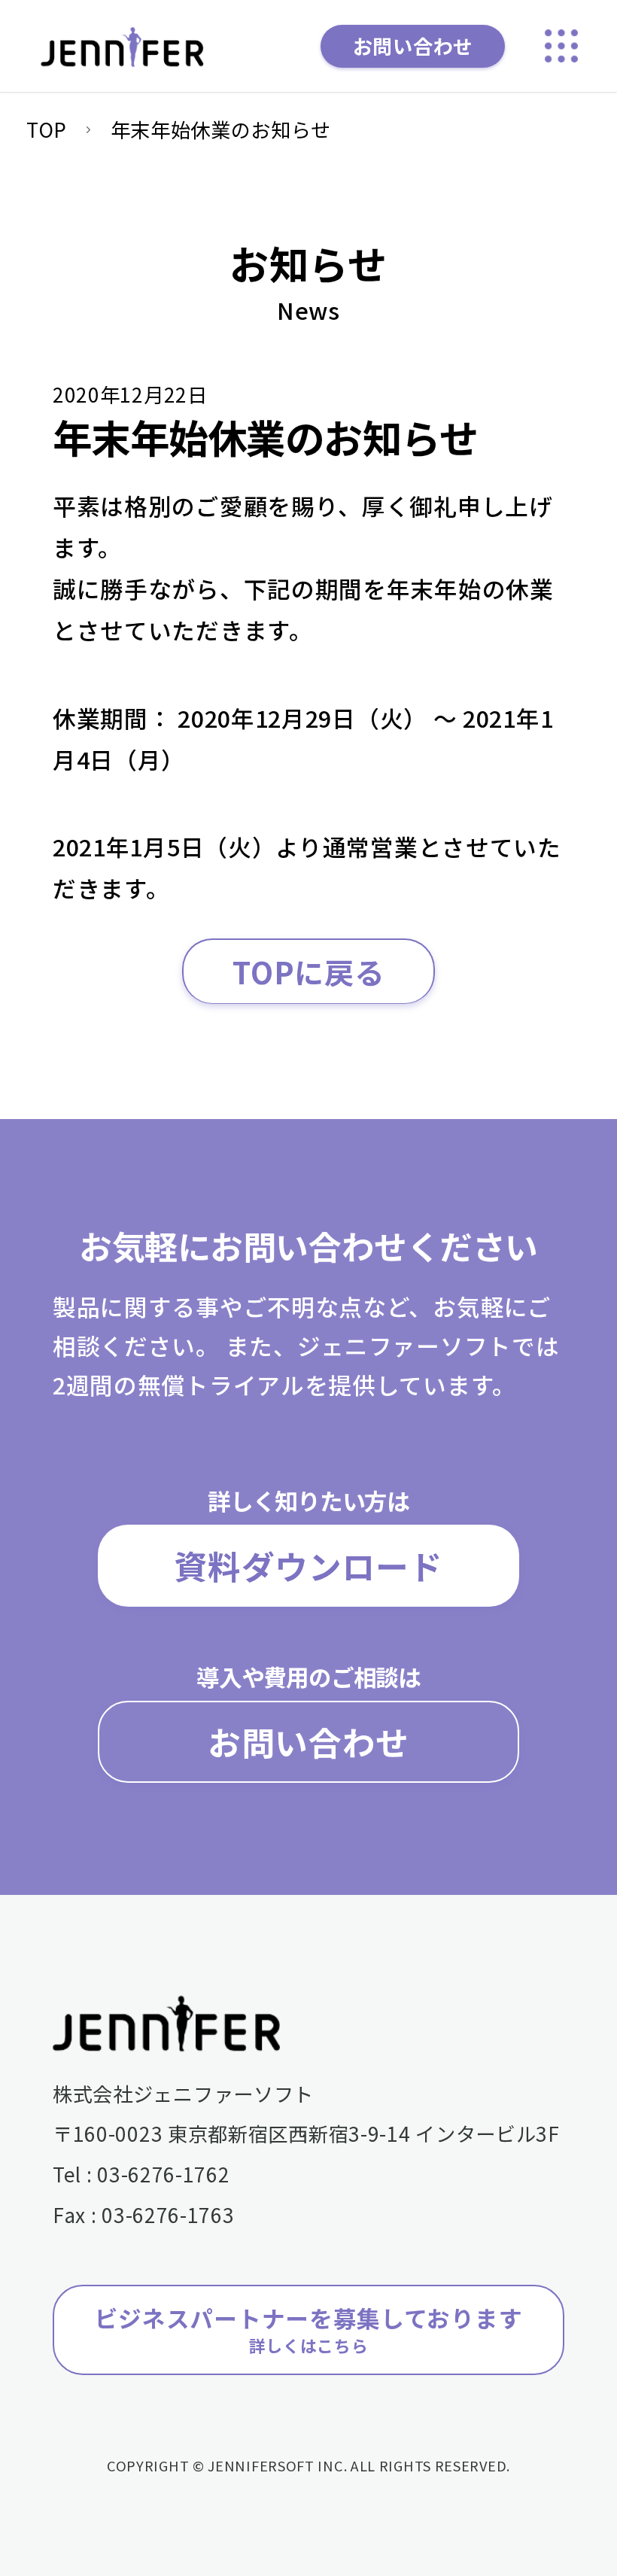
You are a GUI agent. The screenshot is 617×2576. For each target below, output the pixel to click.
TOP (47, 129)
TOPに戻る (308, 971)
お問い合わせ (413, 46)
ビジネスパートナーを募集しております (309, 2329)
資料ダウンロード (308, 1565)
